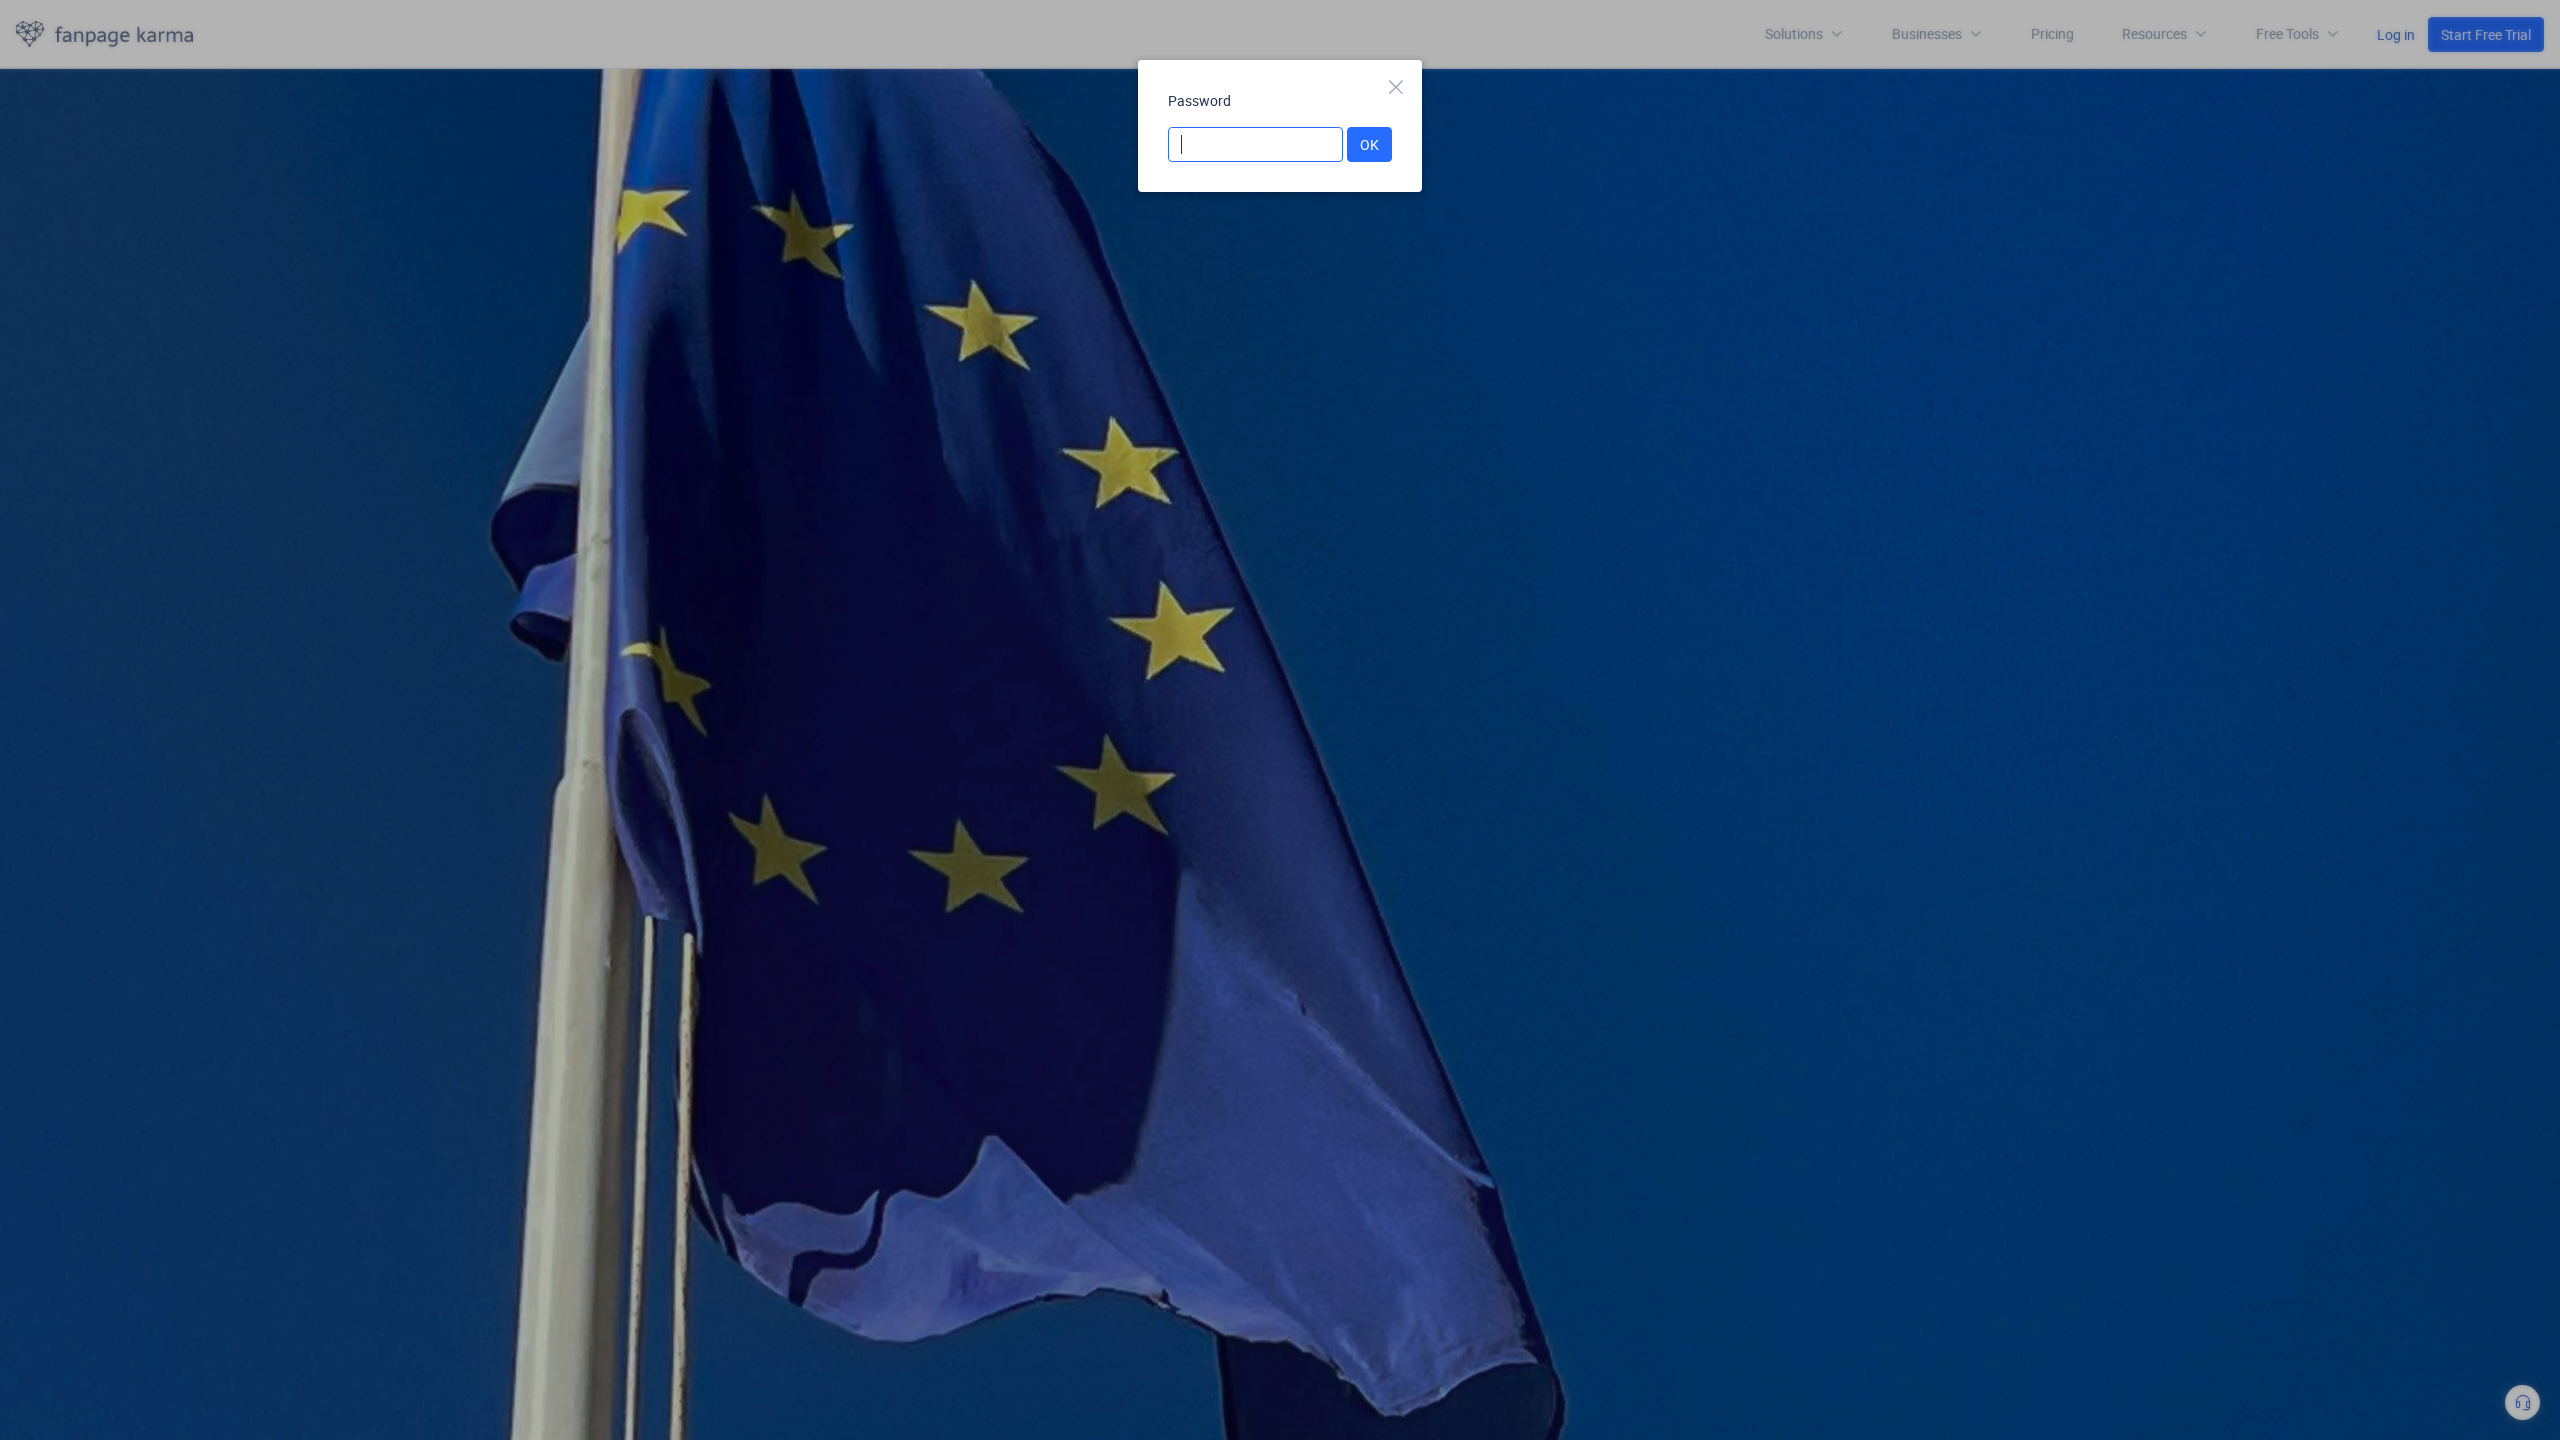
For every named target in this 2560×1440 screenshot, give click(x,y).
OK (1369, 144)
